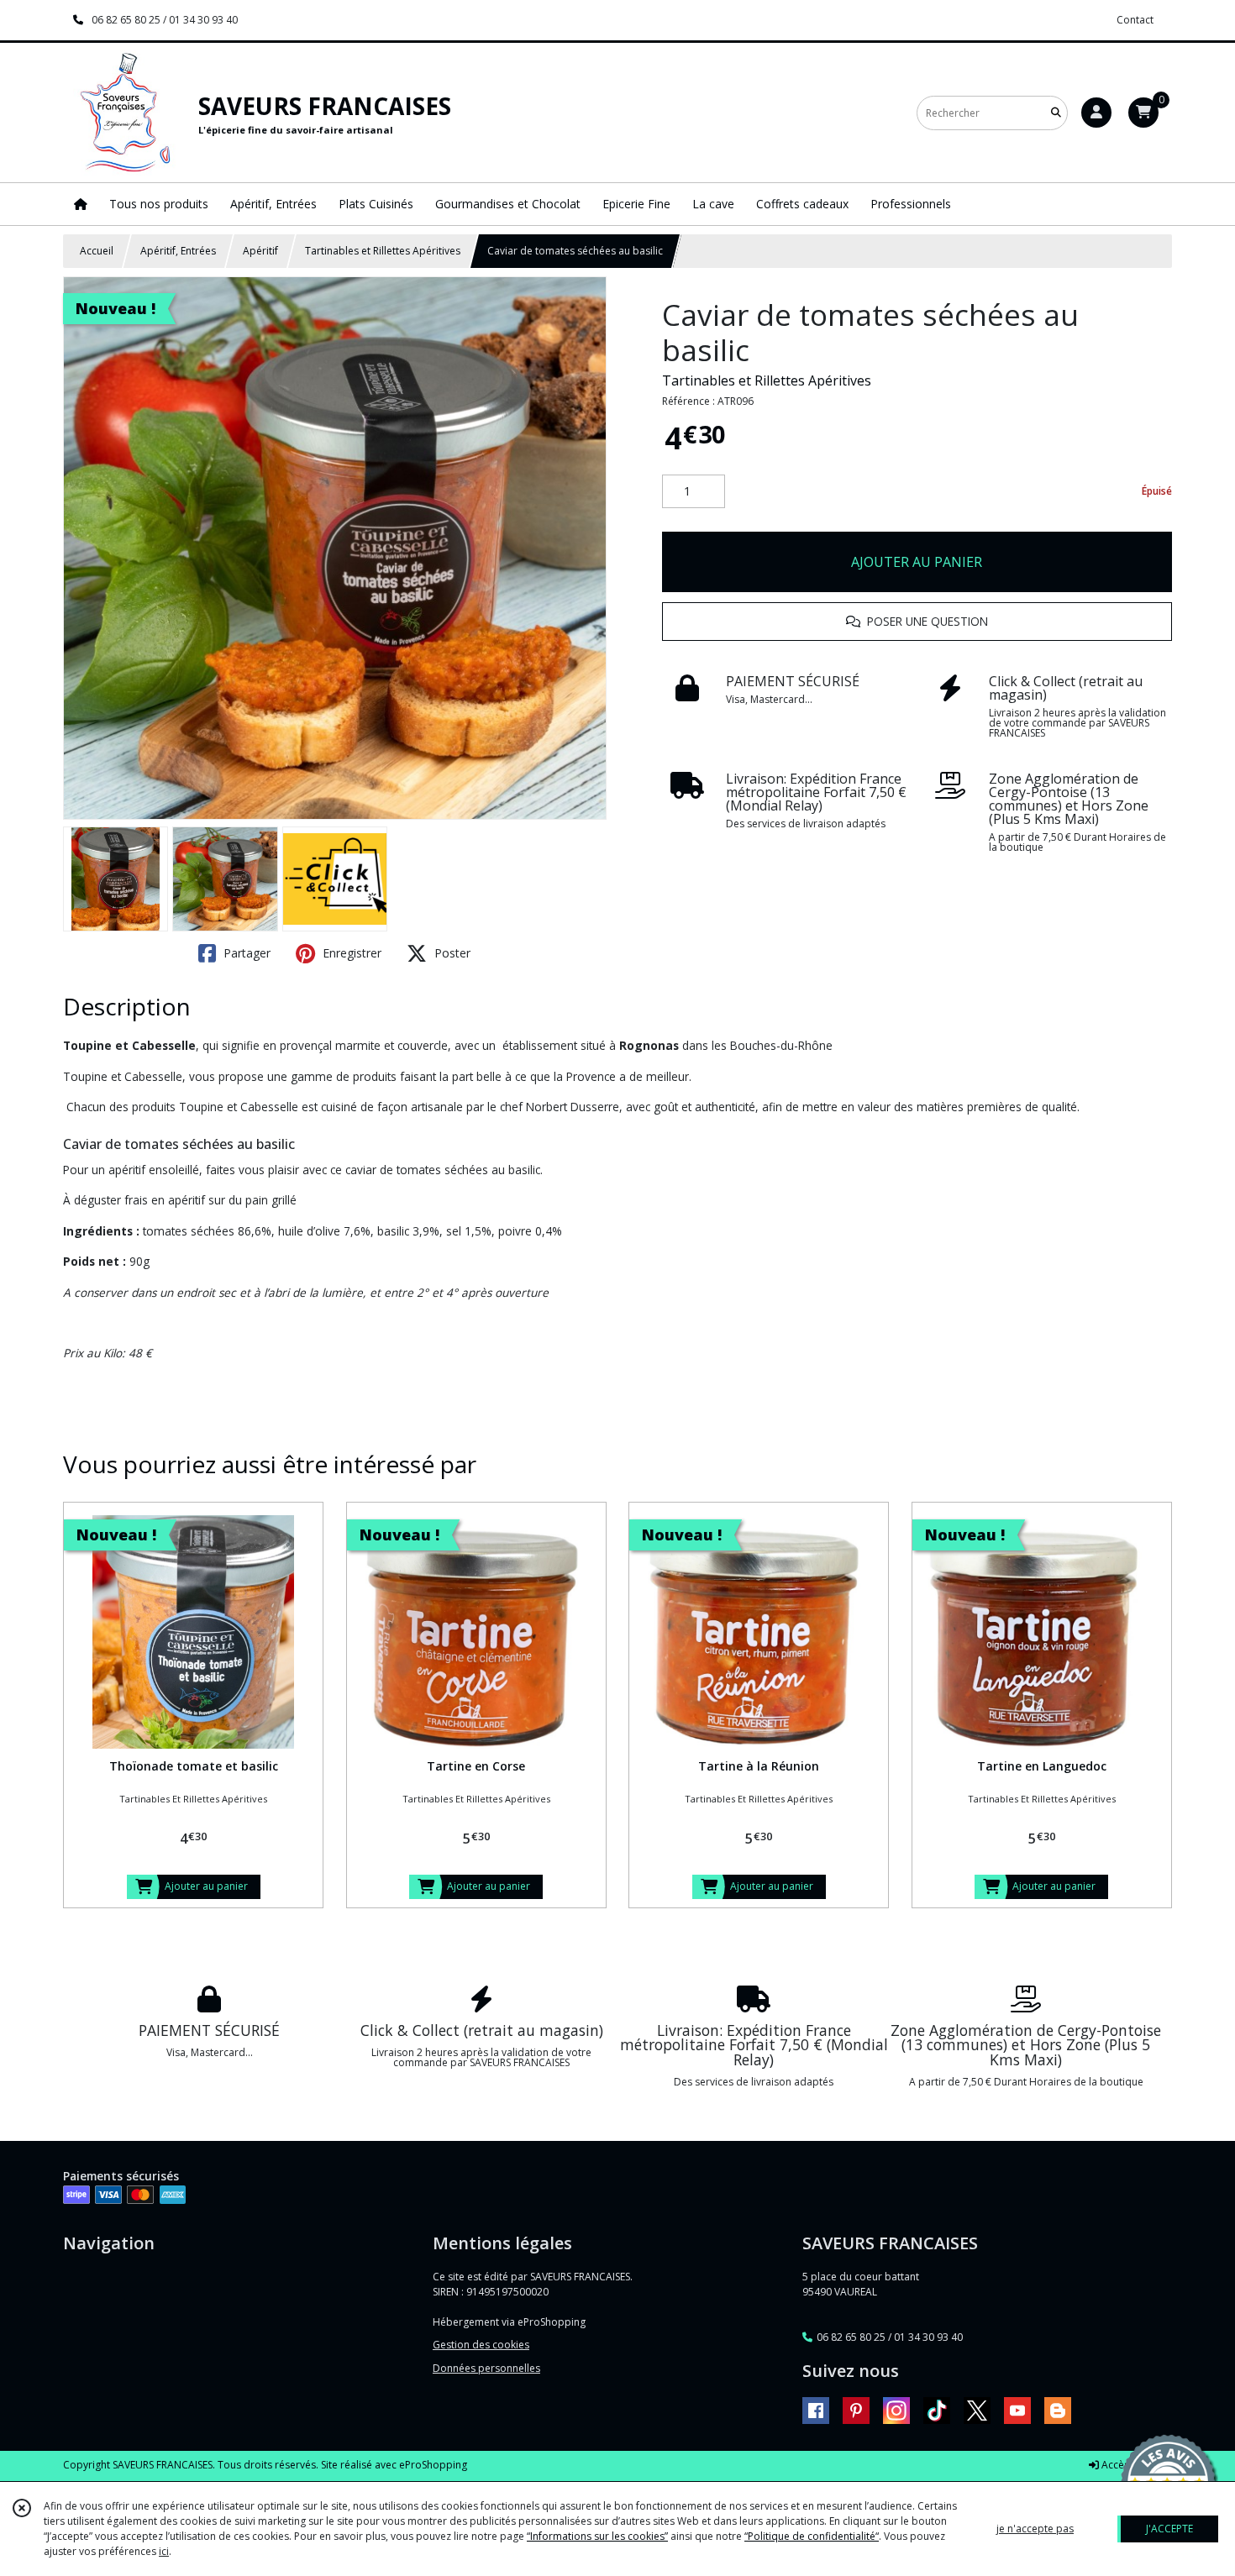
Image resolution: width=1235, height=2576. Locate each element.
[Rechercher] (1056, 113)
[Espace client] (1096, 113)
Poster (451, 953)
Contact (1135, 20)
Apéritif (260, 251)
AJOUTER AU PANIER (917, 562)
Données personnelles (486, 2368)
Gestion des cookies (481, 2345)
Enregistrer (350, 953)
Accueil (97, 251)
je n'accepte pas (1035, 2529)
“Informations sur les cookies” (597, 2536)
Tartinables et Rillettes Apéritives (383, 251)
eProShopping (433, 2465)
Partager (245, 953)
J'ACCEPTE (1169, 2529)
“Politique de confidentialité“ (812, 2536)
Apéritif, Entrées (178, 251)
